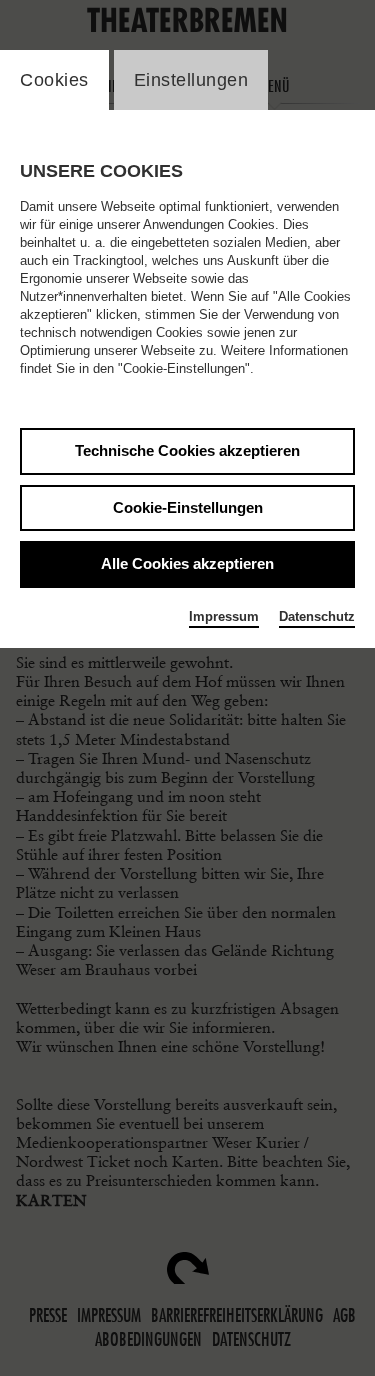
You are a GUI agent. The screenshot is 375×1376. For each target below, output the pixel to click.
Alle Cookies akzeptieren (187, 563)
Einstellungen (191, 80)
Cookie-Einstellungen (188, 507)
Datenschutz (317, 616)
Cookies (54, 80)
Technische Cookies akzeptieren (187, 450)
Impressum (224, 616)
